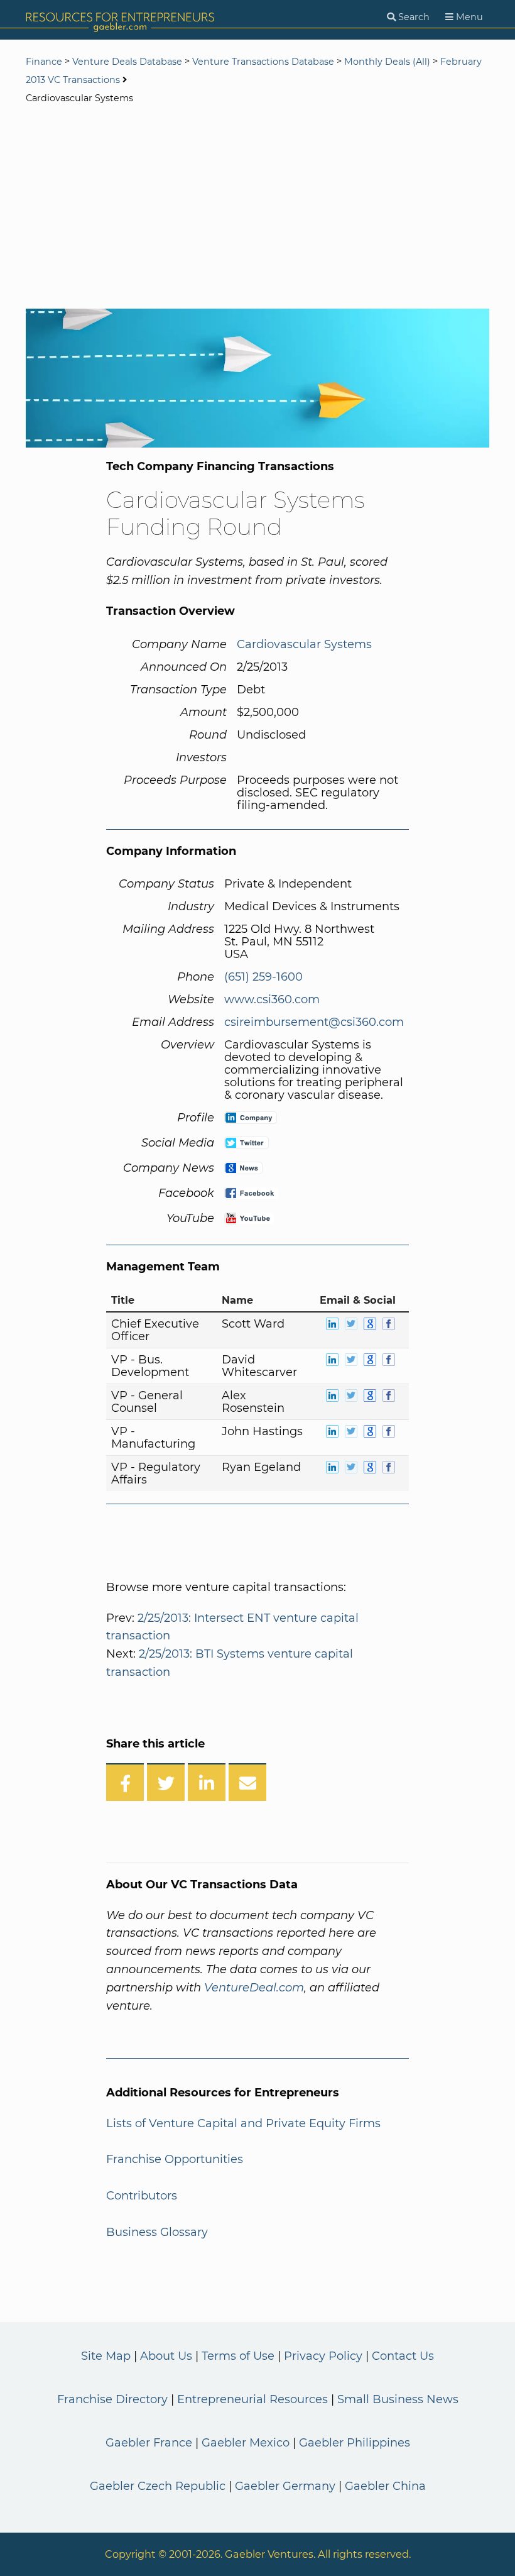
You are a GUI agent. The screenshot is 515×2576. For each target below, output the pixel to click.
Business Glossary (157, 2232)
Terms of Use (238, 2356)
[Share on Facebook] (125, 1782)
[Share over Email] (247, 1782)
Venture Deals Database (127, 62)
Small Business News (398, 2399)
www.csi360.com (272, 999)
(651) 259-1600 (263, 977)
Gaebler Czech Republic (158, 2486)
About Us (166, 2356)
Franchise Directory (112, 2399)
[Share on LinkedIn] (207, 1782)
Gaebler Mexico (246, 2443)
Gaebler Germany (285, 2486)
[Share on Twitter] (166, 1782)
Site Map (106, 2356)
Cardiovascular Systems (304, 644)
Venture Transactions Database (263, 62)
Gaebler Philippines (355, 2443)
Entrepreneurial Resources (252, 2399)
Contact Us (403, 2356)
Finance (44, 62)
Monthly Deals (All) (387, 62)
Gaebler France (149, 2443)
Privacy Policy (323, 2356)
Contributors (142, 2196)
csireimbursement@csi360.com (314, 1022)
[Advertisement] (257, 208)
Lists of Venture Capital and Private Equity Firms (243, 2123)
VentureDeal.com (254, 1988)
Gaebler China (385, 2486)
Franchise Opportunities (175, 2159)
